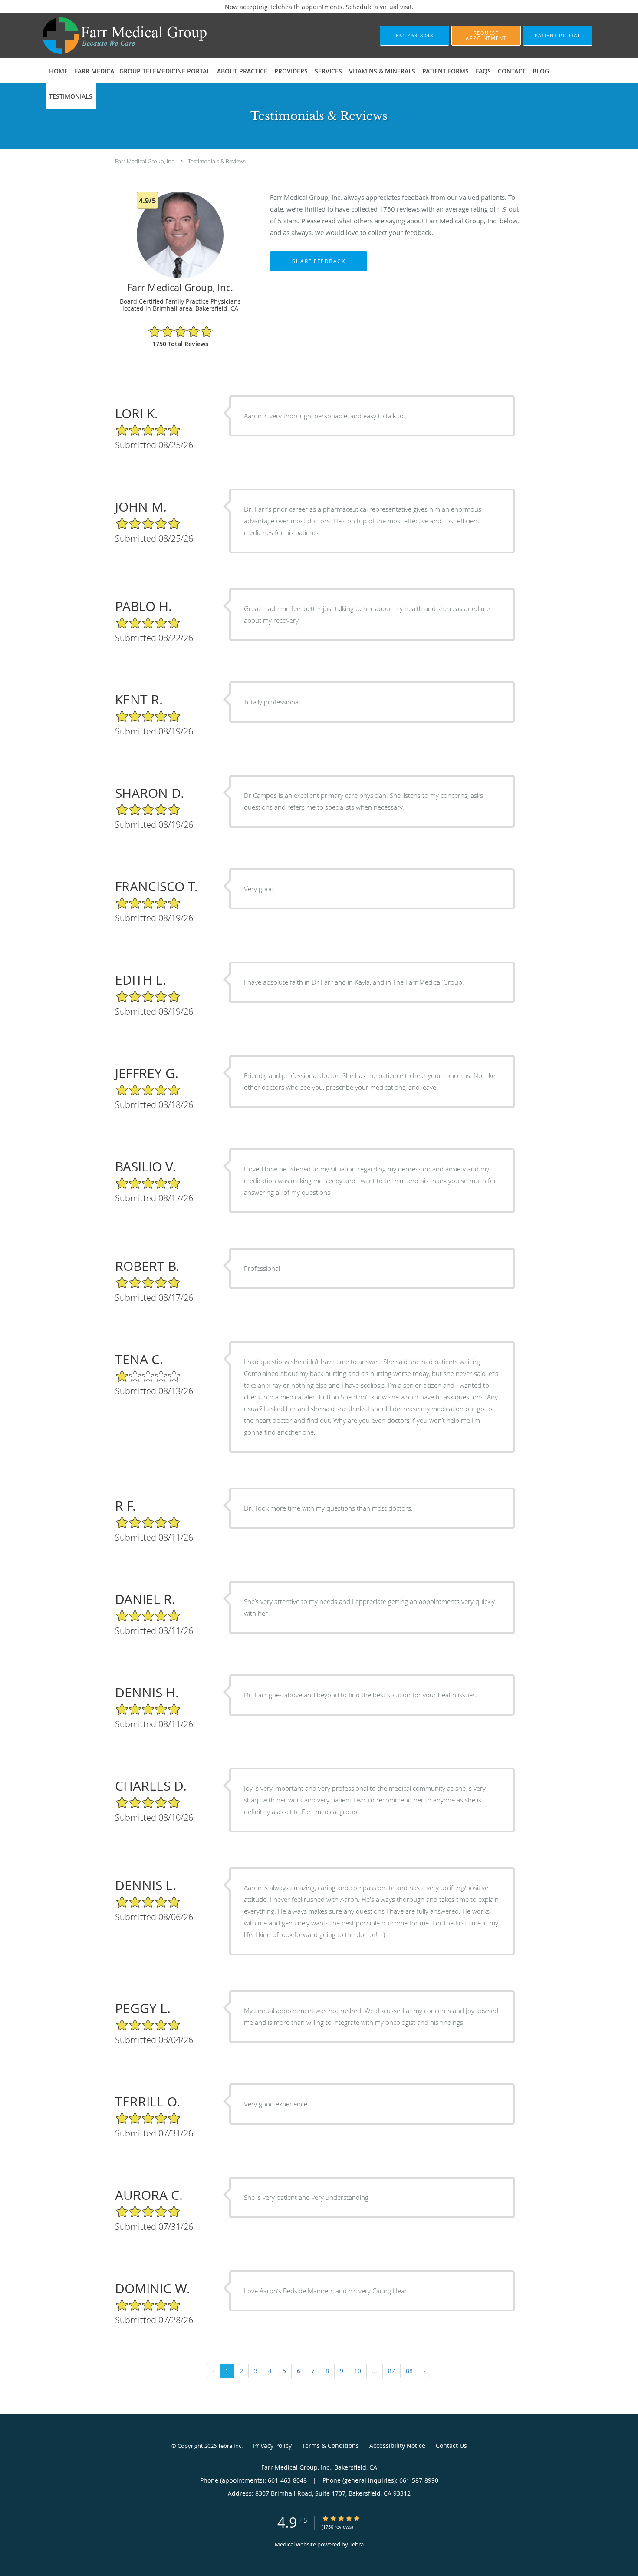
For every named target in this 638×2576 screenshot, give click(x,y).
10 (358, 2371)
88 (409, 2371)
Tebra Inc (230, 2446)
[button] (486, 36)
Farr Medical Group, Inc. (145, 161)
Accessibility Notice (397, 2445)
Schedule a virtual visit (379, 7)
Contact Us (451, 2445)
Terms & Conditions (331, 2445)
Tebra (357, 2544)
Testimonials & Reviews (217, 161)
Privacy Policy (272, 2445)
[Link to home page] (112, 36)
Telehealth (285, 7)
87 (391, 2371)
